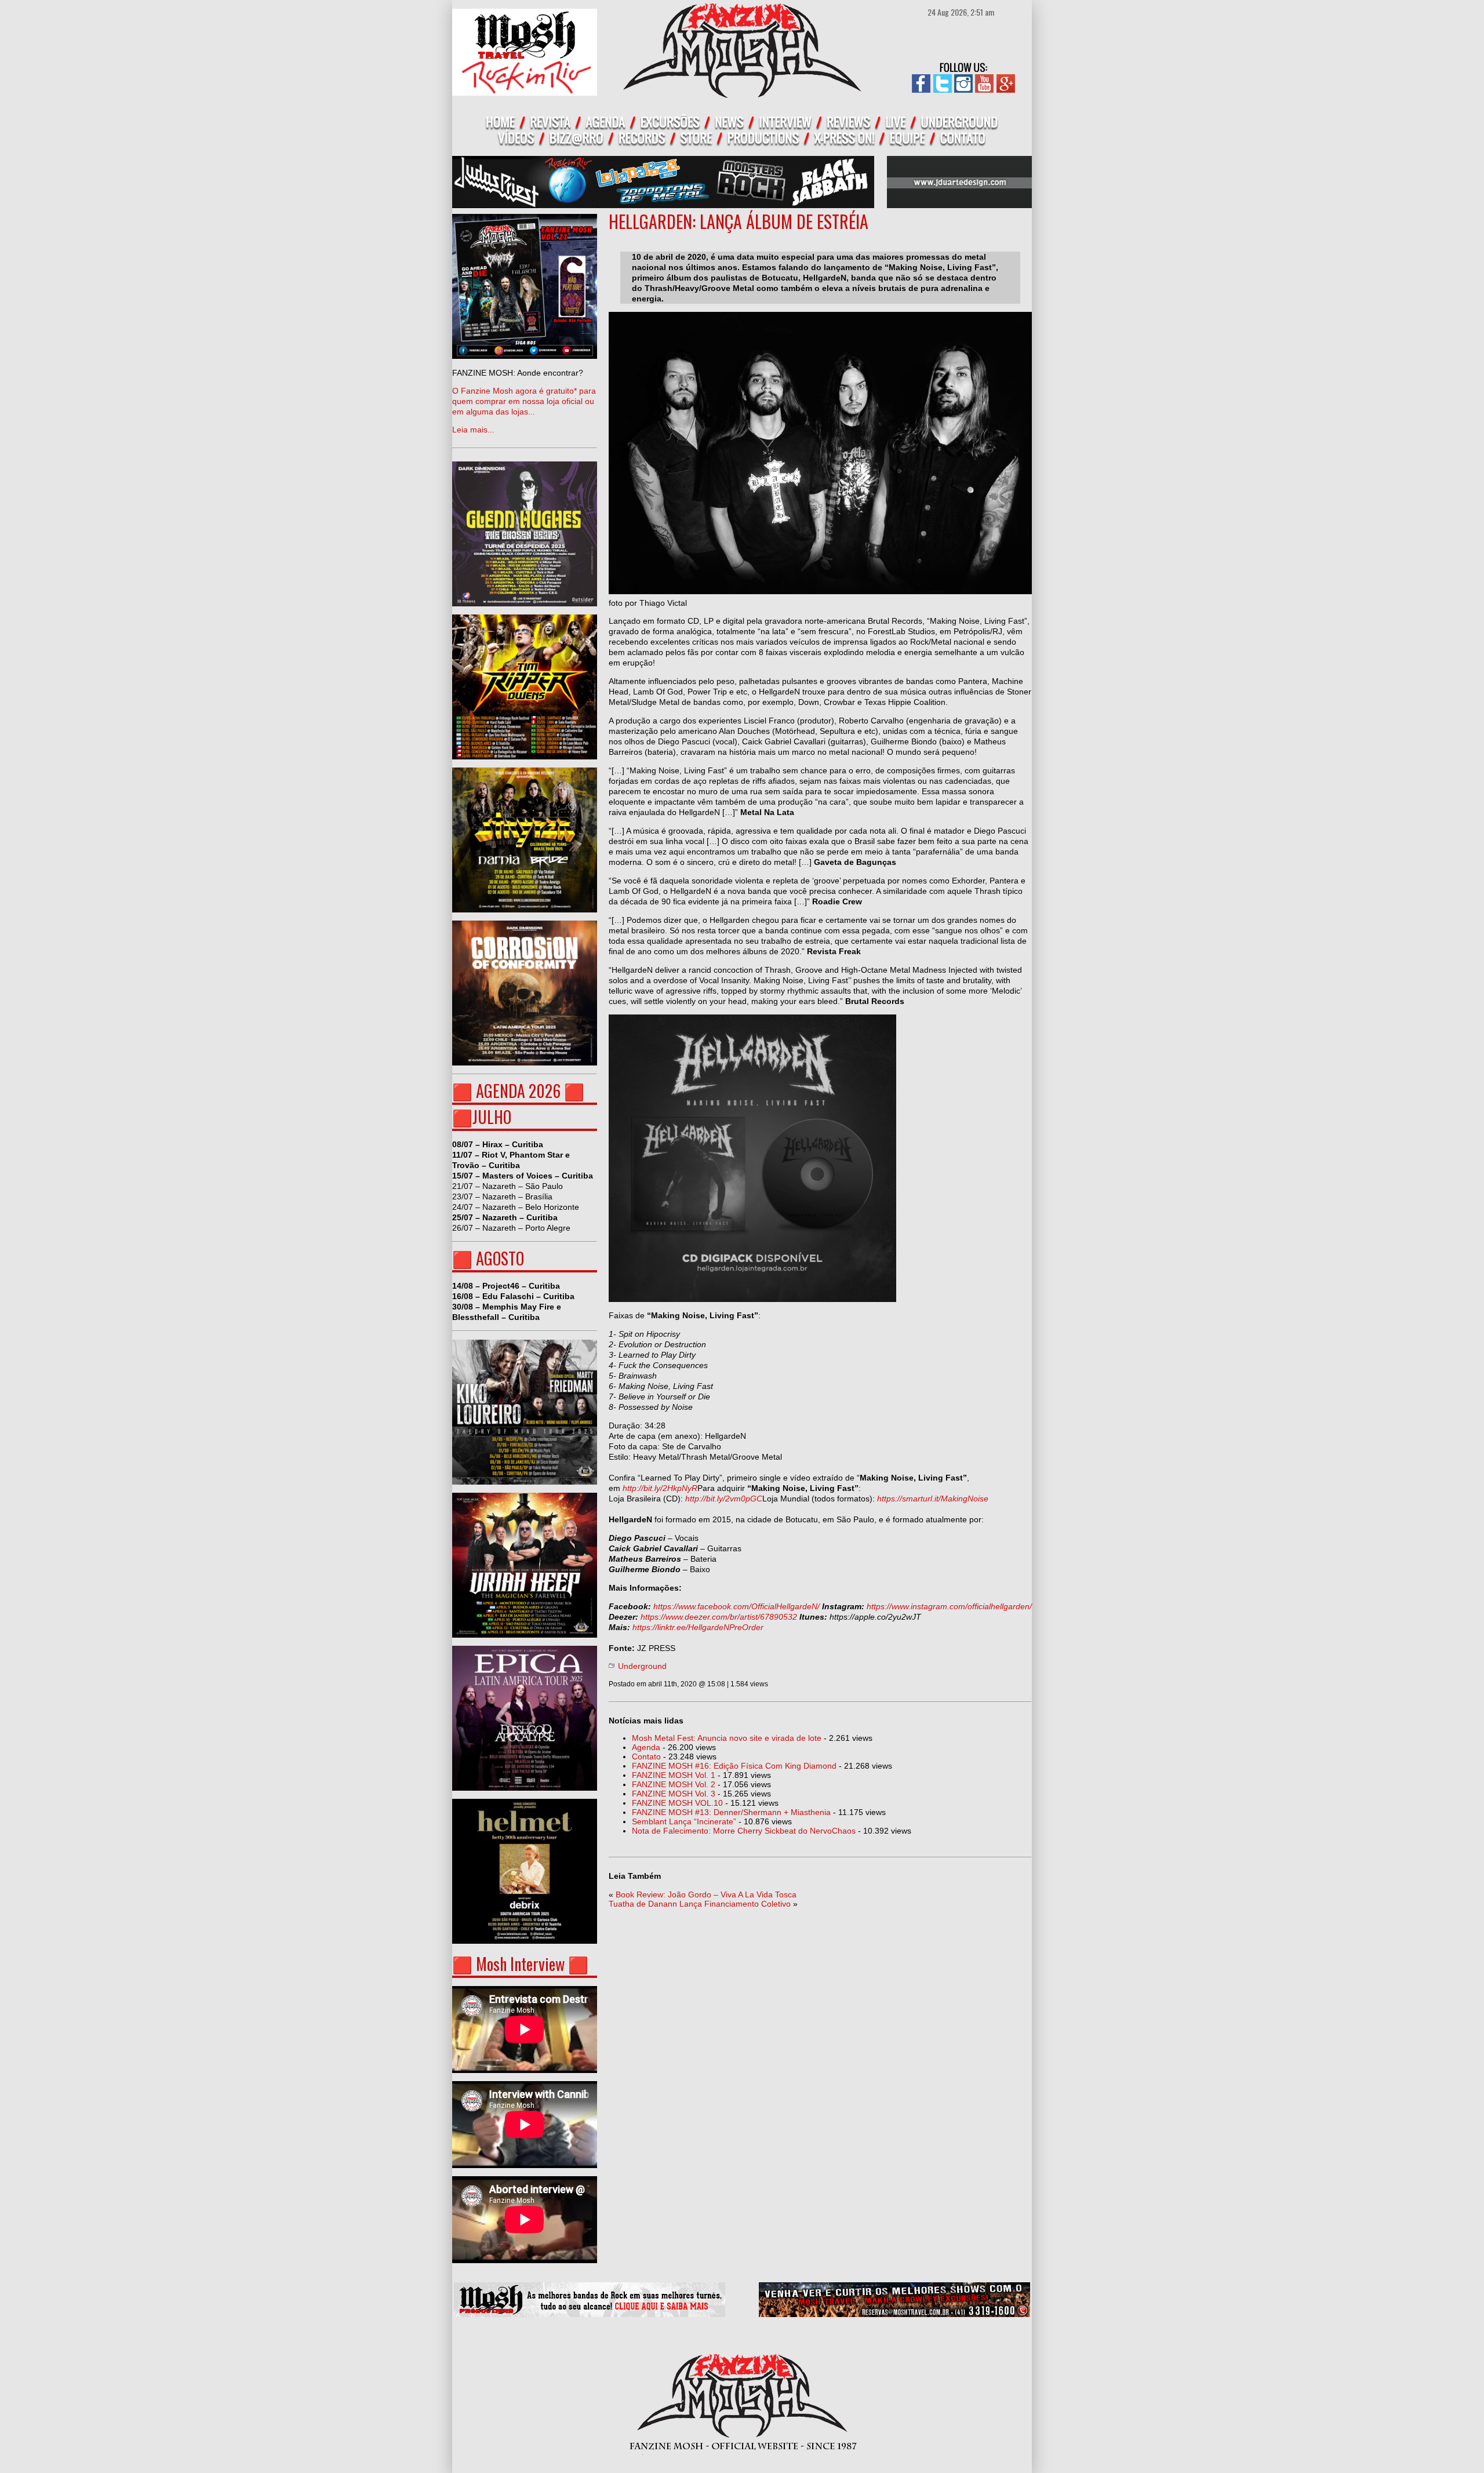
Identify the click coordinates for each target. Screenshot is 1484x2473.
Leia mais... (524, 401)
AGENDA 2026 (518, 1091)
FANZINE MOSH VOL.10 (677, 1803)
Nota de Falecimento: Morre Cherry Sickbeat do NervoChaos (744, 1831)
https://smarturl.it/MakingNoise (933, 1499)
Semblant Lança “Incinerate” (684, 1821)
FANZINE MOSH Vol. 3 (674, 1794)
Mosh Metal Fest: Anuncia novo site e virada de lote (727, 1738)
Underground (642, 1666)
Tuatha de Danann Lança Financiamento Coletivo (700, 1904)
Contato (646, 1756)
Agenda (646, 1747)
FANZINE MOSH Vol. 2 (674, 1784)
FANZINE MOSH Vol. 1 (674, 1775)
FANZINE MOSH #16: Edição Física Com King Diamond (734, 1766)
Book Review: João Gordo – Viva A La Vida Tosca (706, 1894)
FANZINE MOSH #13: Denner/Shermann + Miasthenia (731, 1812)
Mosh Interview (520, 1964)
